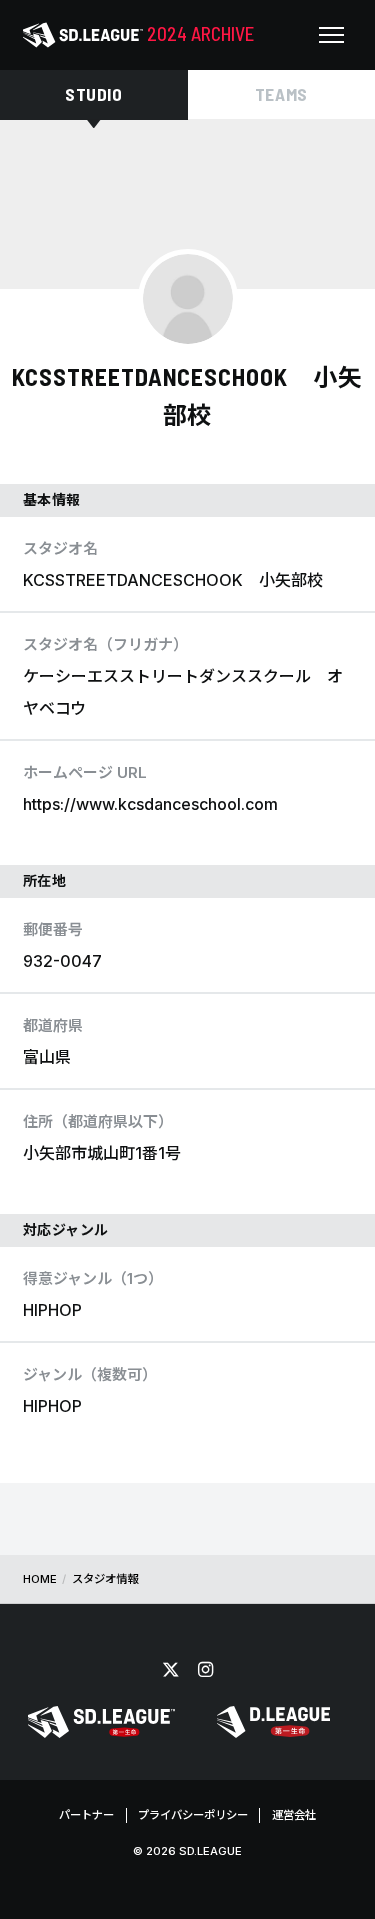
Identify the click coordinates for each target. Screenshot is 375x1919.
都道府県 (53, 1025)
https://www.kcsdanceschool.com (150, 804)
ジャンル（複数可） (90, 1374)
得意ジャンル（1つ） (93, 1278)
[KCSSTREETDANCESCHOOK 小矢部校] (188, 299)
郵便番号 (53, 929)
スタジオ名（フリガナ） (105, 644)
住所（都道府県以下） (98, 1121)
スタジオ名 (60, 548)
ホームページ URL (85, 772)
